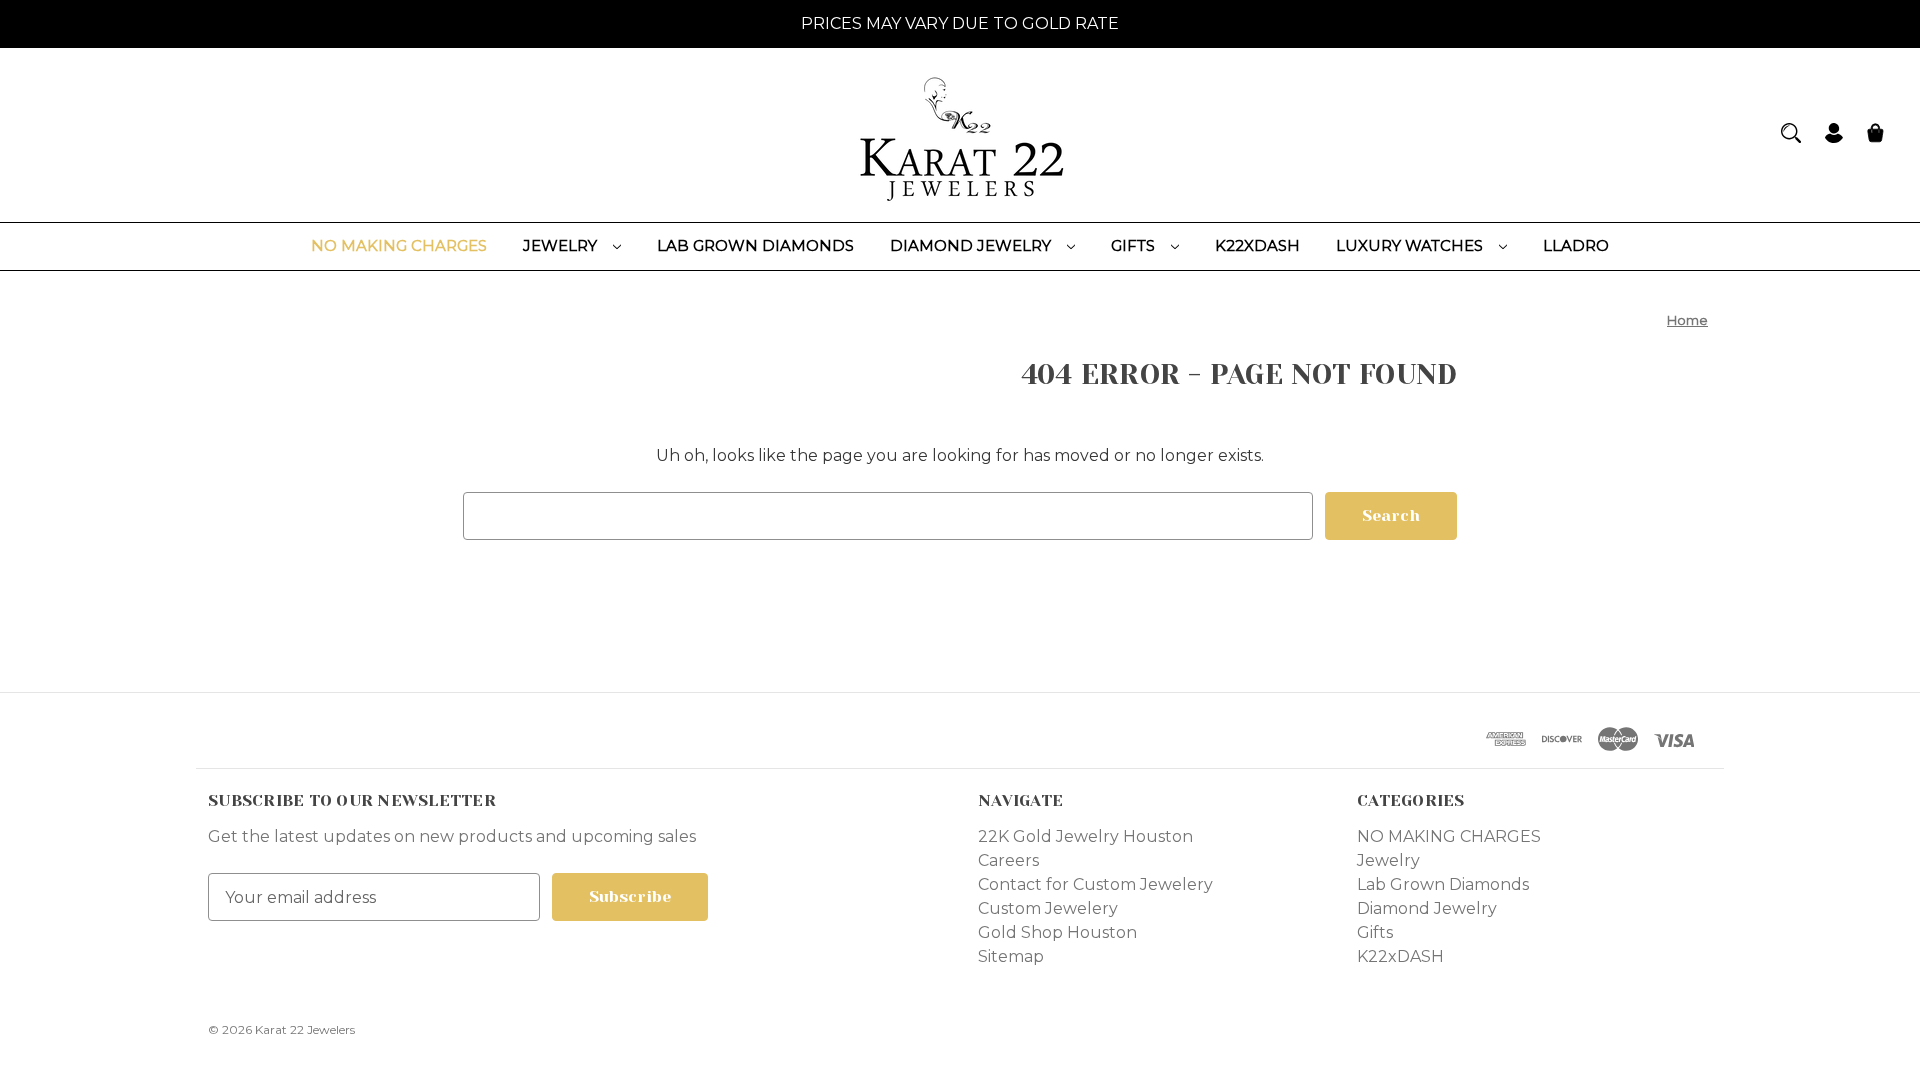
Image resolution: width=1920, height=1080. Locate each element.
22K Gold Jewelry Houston (1085, 836)
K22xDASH (1257, 245)
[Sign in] (1834, 135)
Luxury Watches (1411, 245)
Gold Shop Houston (1057, 932)
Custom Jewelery (1048, 908)
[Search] (1791, 133)
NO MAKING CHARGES (399, 245)
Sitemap (1011, 956)
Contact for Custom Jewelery (1095, 884)
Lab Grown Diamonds (755, 245)
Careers (1008, 860)
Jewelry (562, 245)
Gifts (1135, 245)
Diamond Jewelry (972, 245)
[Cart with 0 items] (1875, 135)
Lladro (1576, 245)
